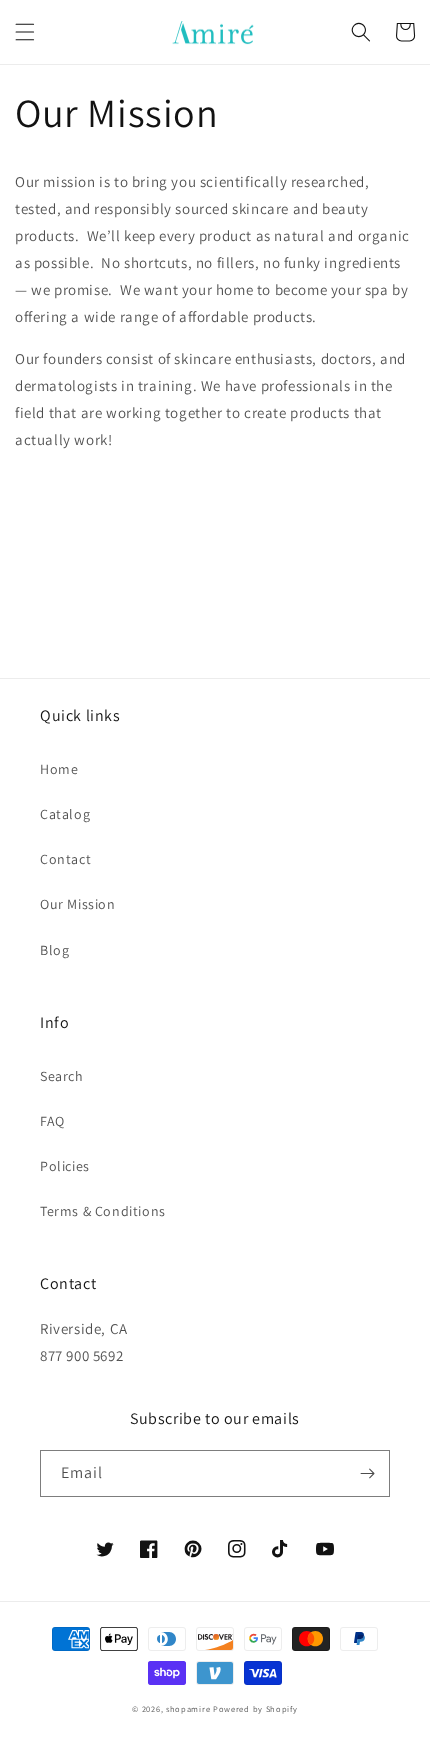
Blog (54, 950)
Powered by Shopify (255, 1708)
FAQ (52, 1121)
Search (62, 1076)
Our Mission (78, 904)
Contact (65, 859)
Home (59, 769)
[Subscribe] (367, 1473)
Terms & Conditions (103, 1211)
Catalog (65, 814)
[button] (25, 32)
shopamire (188, 1708)
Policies (65, 1166)
